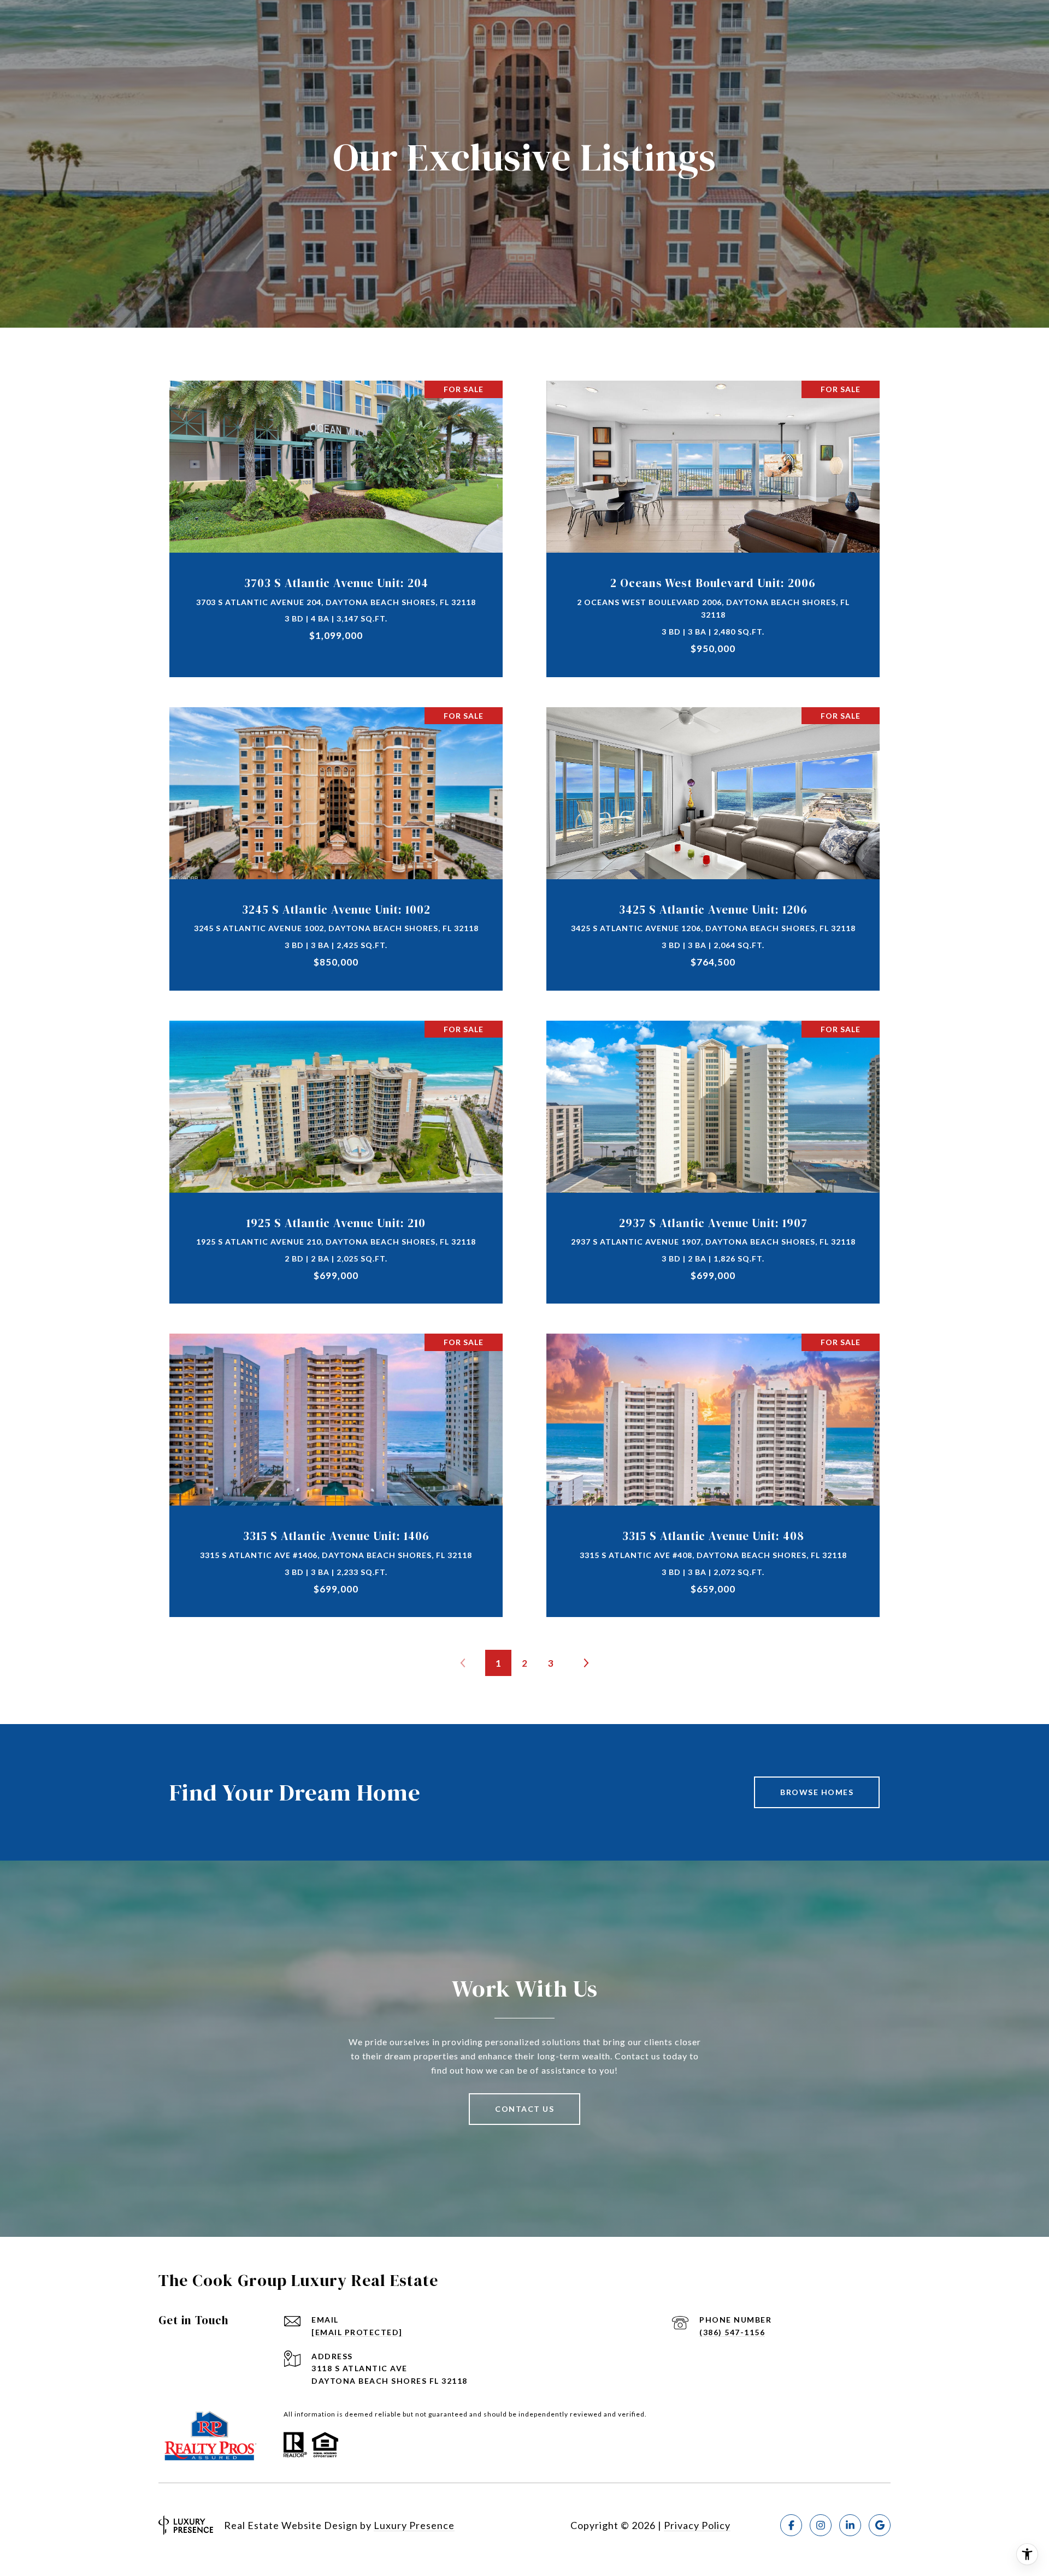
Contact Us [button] (524, 2109)
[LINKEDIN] (850, 2525)
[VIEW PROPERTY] (336, 514)
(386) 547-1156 (732, 2332)
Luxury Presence (414, 2525)
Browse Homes (817, 1792)
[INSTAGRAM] (821, 2525)
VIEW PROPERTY (336, 523)
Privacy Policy (697, 2525)
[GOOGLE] (880, 2525)
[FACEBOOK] (791, 2525)
